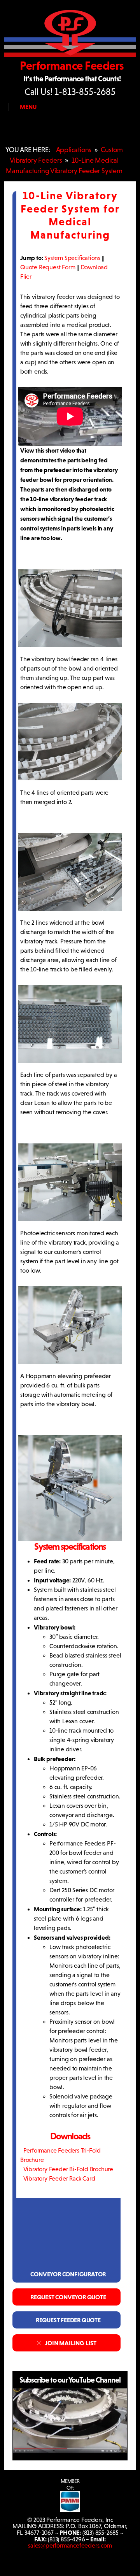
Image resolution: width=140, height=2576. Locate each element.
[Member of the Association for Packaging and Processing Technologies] (70, 2510)
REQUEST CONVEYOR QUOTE (67, 2297)
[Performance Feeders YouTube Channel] (70, 2451)
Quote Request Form (48, 267)
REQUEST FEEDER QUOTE (66, 2320)
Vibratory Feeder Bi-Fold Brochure (67, 2169)
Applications (74, 150)
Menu (28, 107)
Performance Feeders (72, 66)
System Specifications (72, 258)
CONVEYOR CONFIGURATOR (66, 2274)
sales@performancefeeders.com (70, 2545)
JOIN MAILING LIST (69, 2343)
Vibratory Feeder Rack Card (58, 2178)
